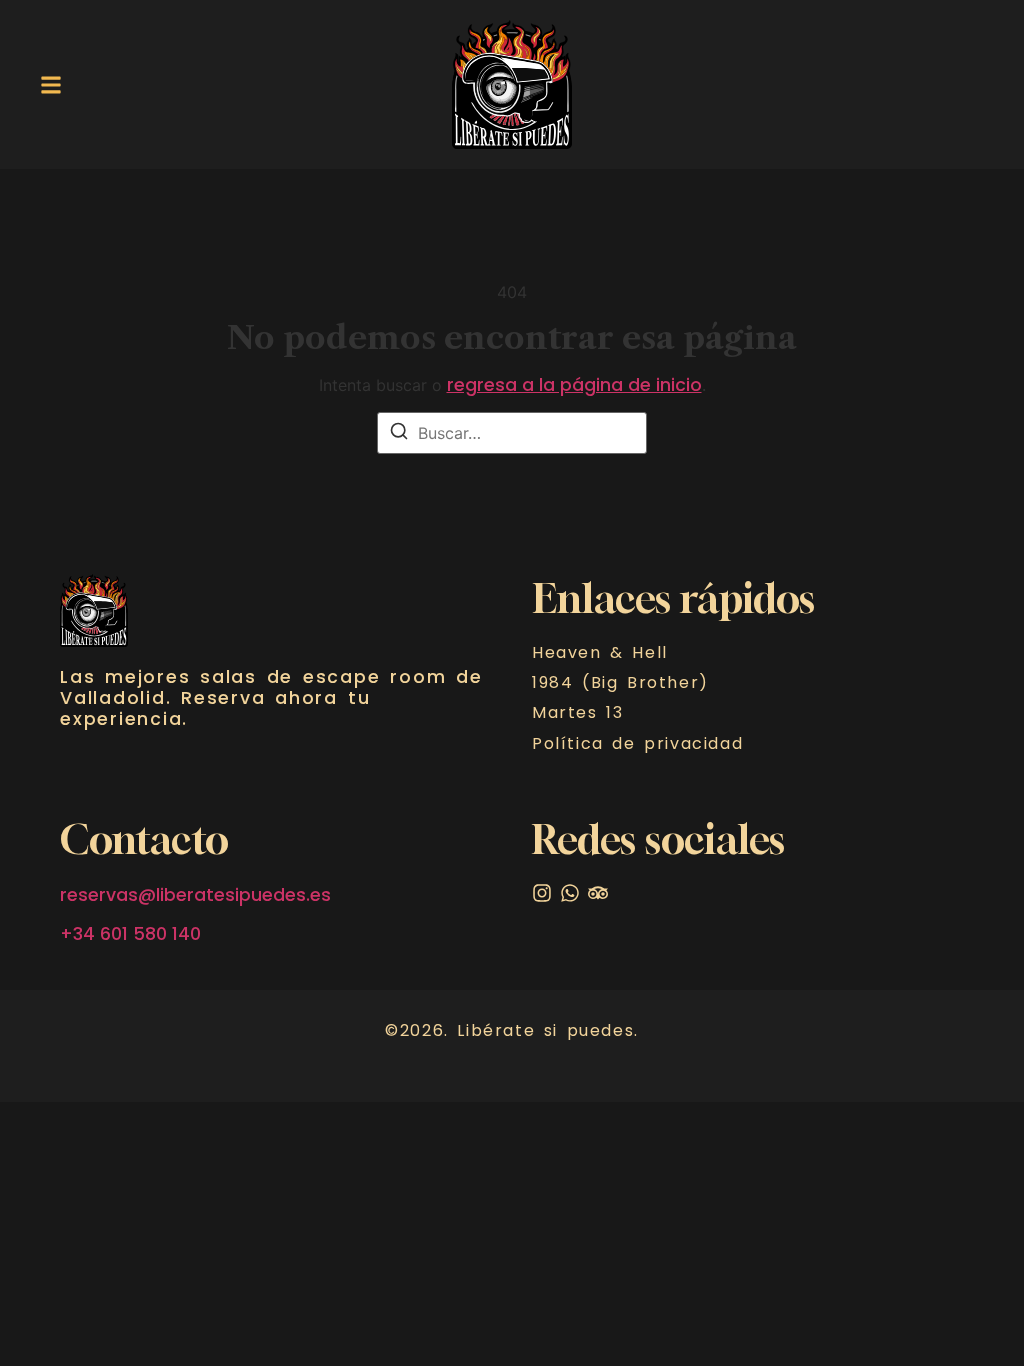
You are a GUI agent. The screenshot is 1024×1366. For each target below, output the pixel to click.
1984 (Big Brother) (620, 683)
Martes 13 (577, 713)
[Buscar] (399, 434)
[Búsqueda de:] (512, 433)
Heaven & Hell (600, 653)
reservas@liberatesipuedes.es (195, 895)
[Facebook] (598, 893)
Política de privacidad (637, 744)
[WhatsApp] (570, 893)
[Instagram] (542, 893)
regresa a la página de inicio (574, 385)
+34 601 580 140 (130, 934)
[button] (51, 84)
